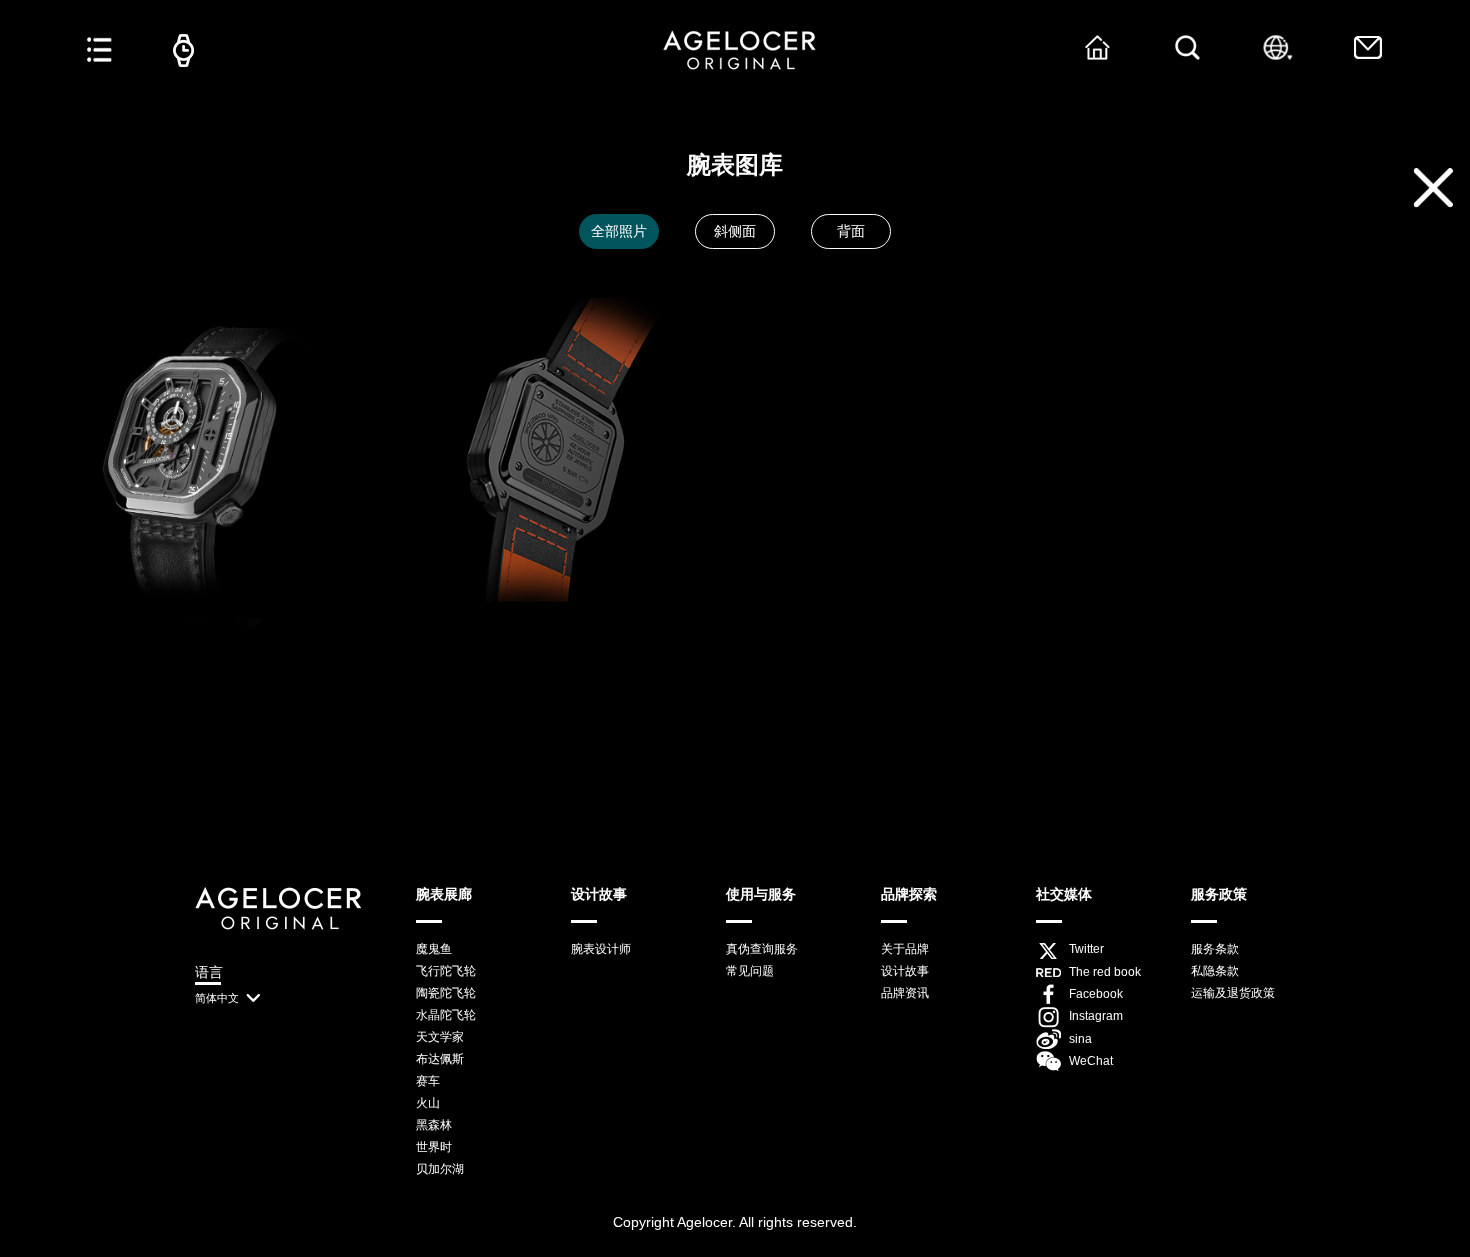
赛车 (428, 1081)
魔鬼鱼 (434, 949)
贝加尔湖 (440, 1169)
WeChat (1091, 1061)
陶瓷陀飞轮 (446, 993)
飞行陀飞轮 (446, 971)
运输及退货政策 (1233, 993)
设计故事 (905, 971)
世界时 (434, 1147)
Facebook (1096, 994)
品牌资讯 (905, 993)
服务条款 (1215, 949)
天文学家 (440, 1037)
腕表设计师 (601, 949)
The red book (1105, 972)
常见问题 (750, 971)
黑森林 (434, 1125)
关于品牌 (905, 949)
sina (1080, 1039)
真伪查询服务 (762, 949)
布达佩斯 (440, 1059)
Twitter (1086, 949)
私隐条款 (1215, 971)
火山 (428, 1103)
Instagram (1096, 1016)
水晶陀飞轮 (446, 1015)
